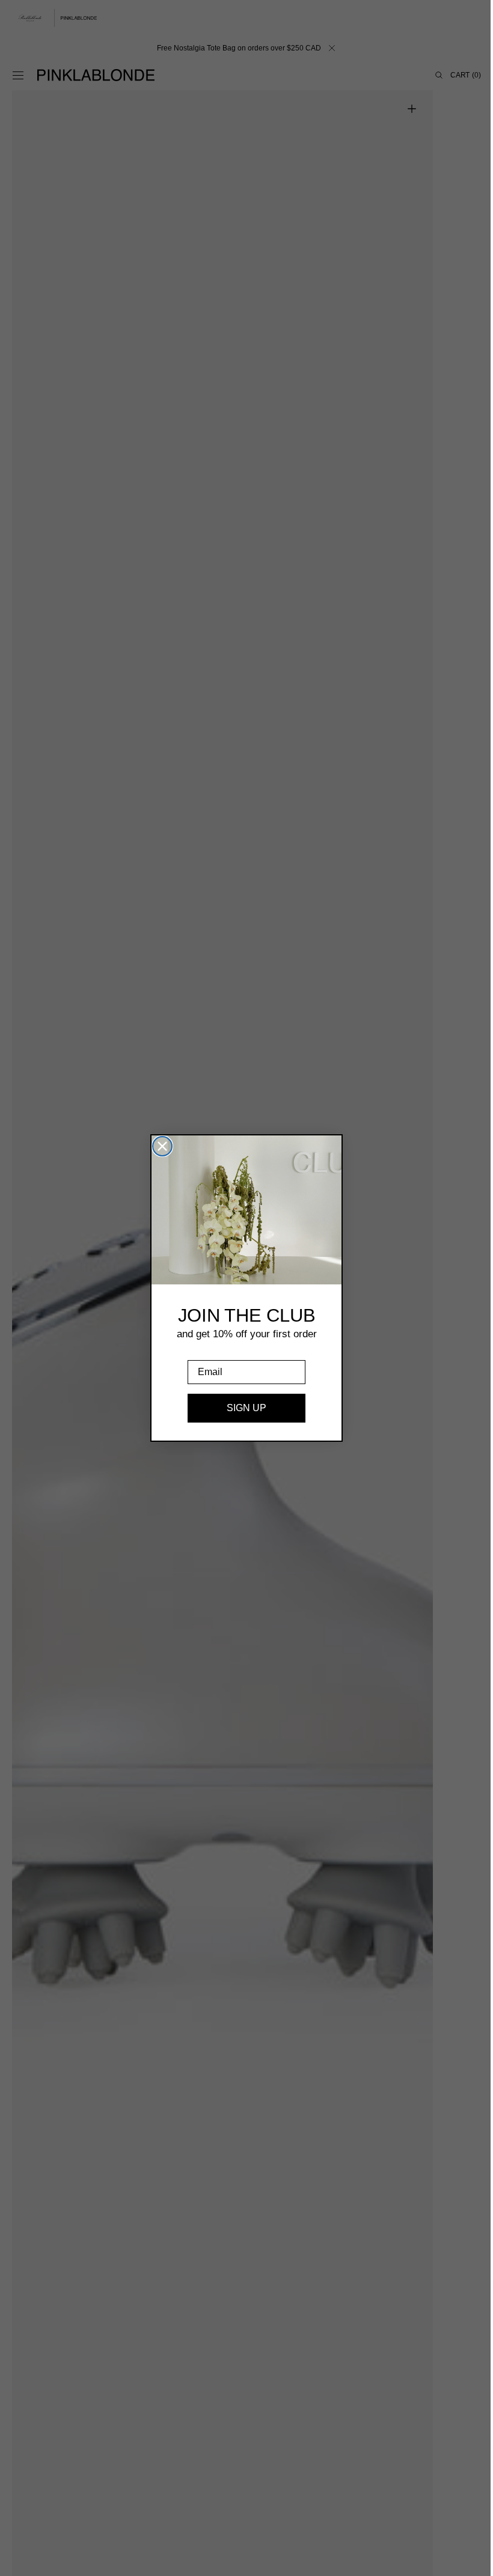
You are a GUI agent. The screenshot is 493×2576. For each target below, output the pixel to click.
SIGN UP (242, 1408)
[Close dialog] (158, 1146)
